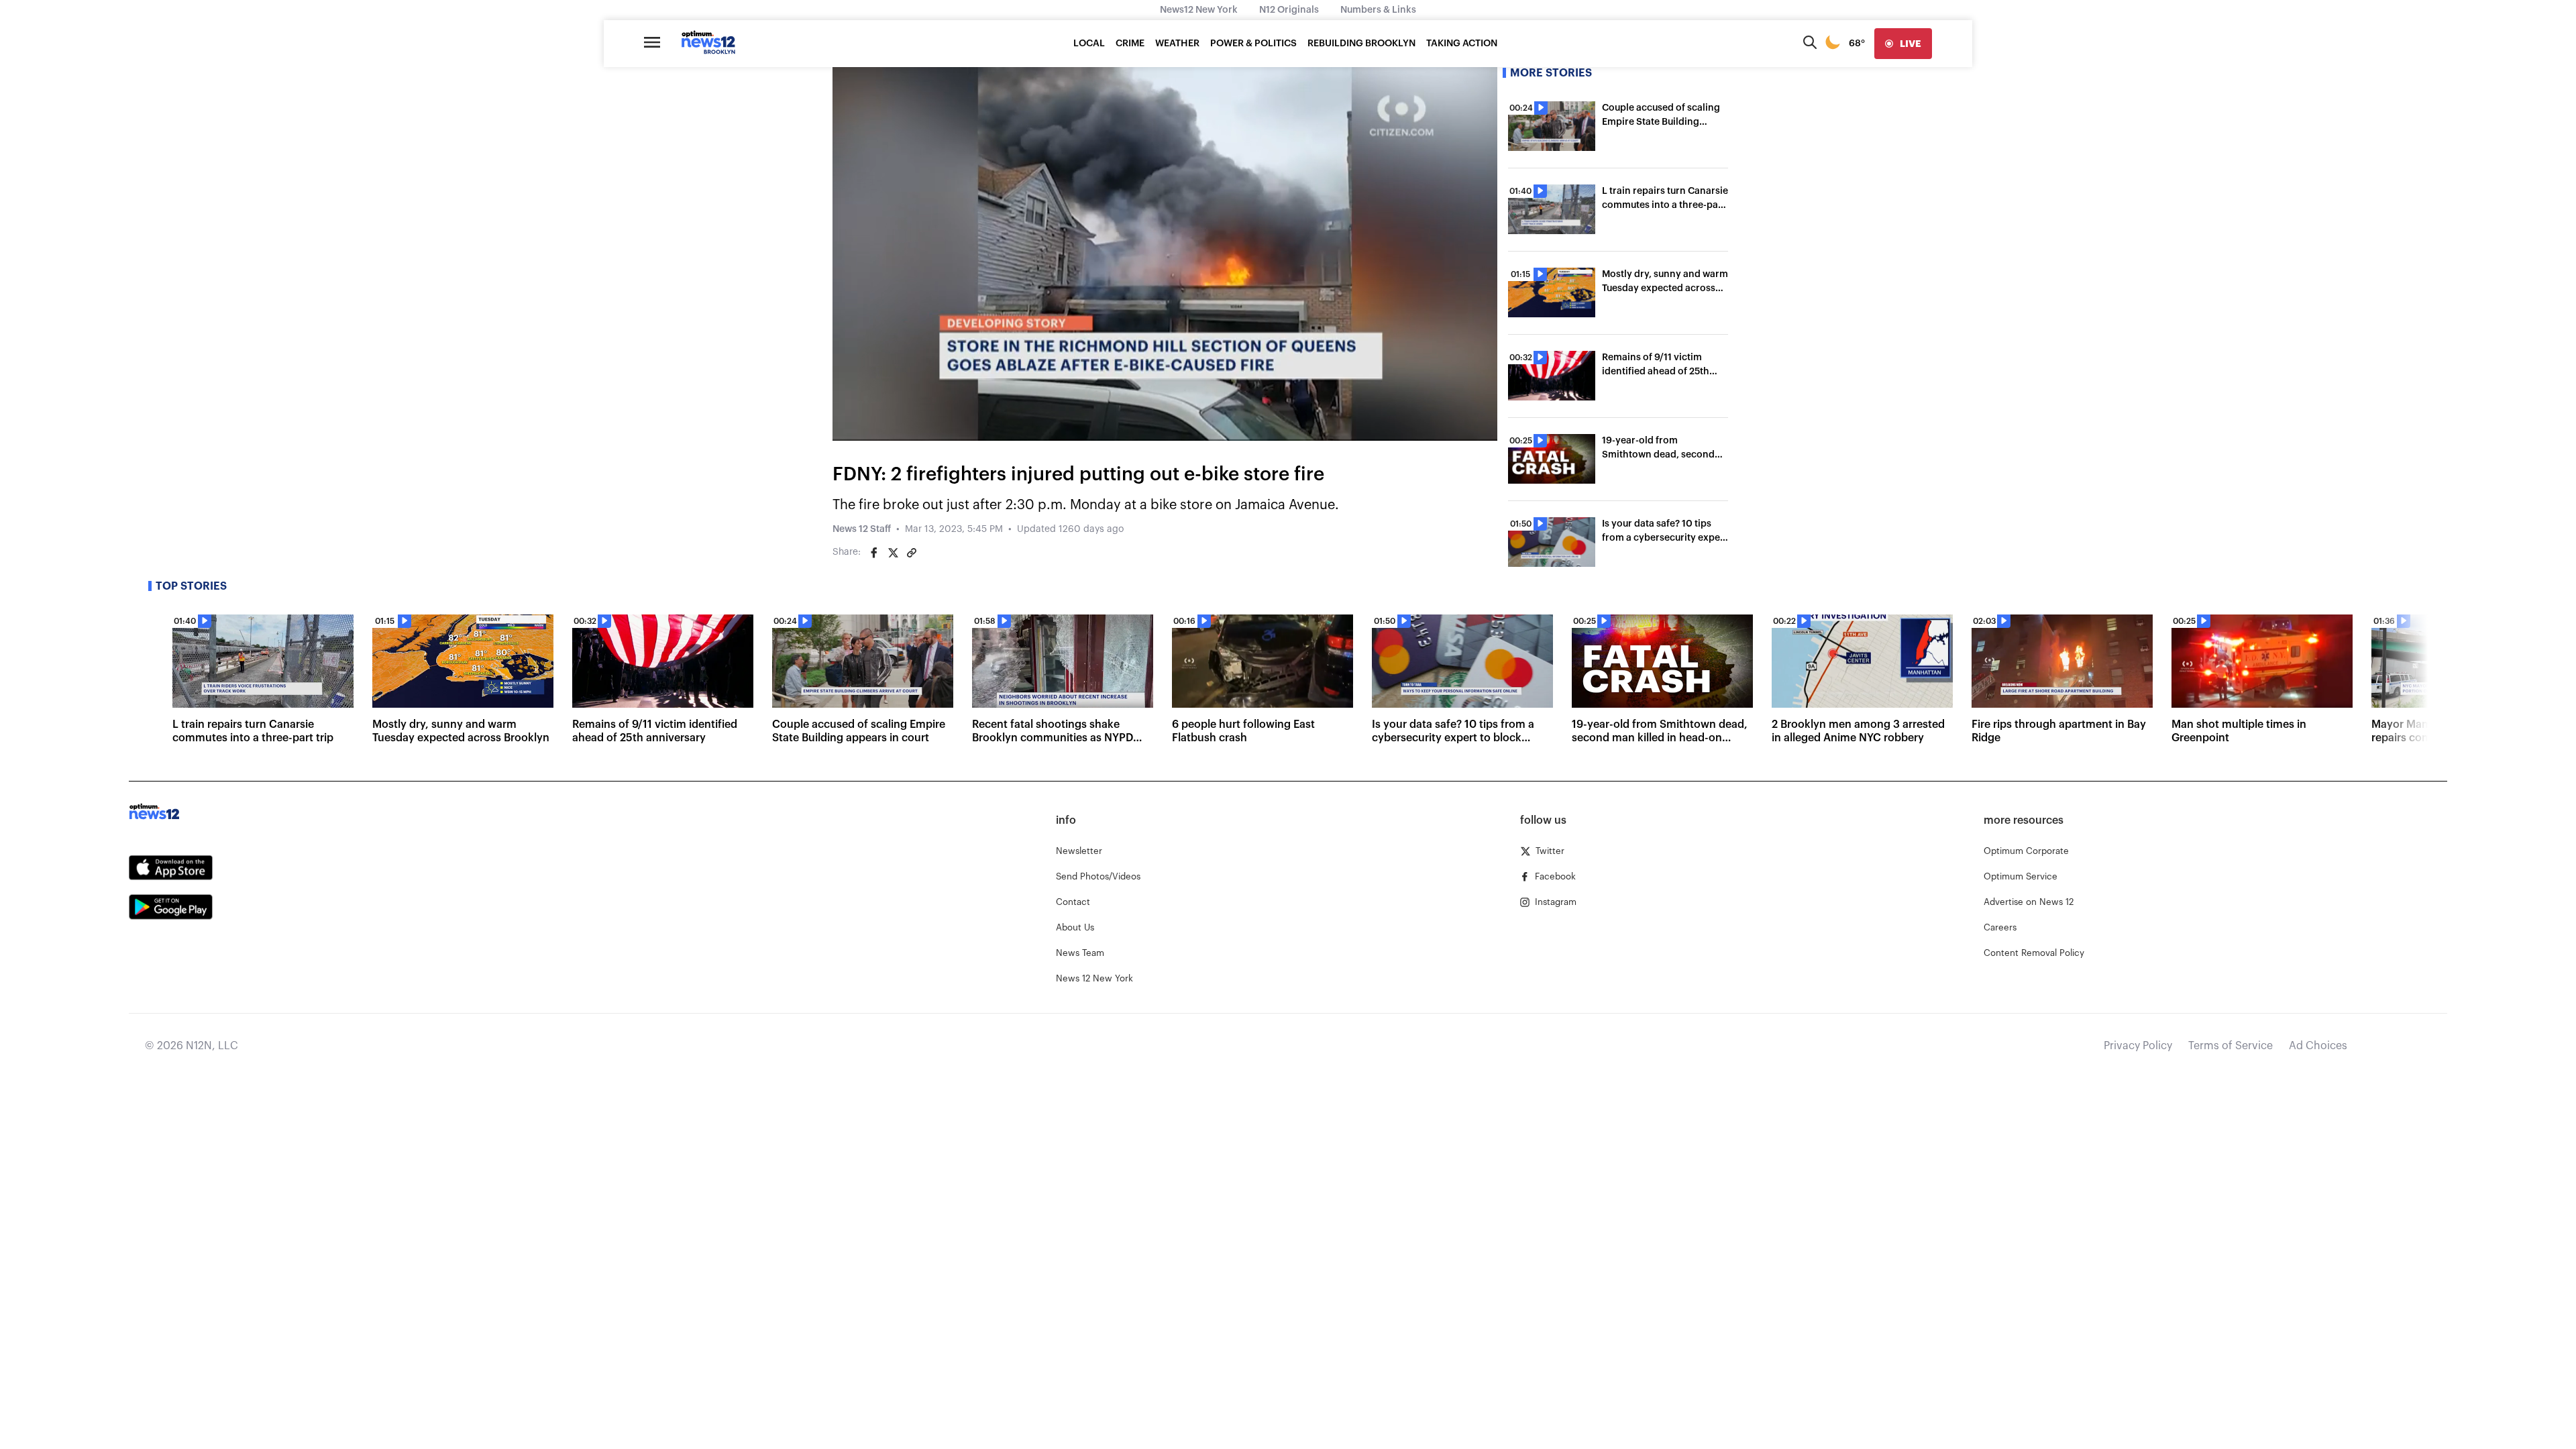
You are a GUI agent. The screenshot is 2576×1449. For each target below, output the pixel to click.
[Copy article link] (912, 553)
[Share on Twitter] (893, 553)
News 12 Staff (862, 529)
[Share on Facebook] (874, 553)
